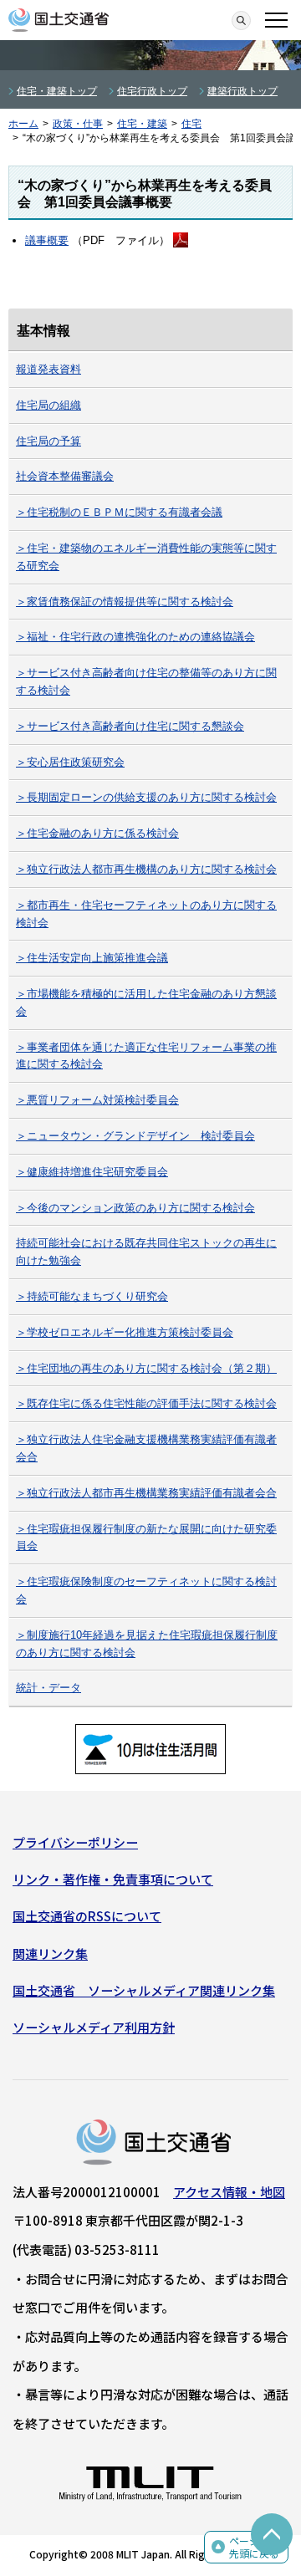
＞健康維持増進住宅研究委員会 (92, 1172)
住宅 (191, 124)
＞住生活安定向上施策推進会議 (92, 958)
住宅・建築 (142, 124)
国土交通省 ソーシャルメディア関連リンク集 (144, 1990)
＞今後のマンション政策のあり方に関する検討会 (135, 1208)
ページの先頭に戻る (254, 2547)
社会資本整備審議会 (65, 476)
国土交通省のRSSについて (87, 1916)
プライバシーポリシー (75, 1842)
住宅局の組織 (48, 405)
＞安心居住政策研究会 (70, 762)
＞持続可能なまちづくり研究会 (92, 1296)
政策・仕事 (78, 124)
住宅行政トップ (152, 91)
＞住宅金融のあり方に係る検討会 (97, 833)
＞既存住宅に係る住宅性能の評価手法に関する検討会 (146, 1403)
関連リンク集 (50, 1954)
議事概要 (47, 240)
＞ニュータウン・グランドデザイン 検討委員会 (135, 1136)
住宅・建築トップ (57, 91)
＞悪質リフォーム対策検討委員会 (97, 1100)
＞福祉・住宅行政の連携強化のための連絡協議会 (135, 637)
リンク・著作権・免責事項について (113, 1879)
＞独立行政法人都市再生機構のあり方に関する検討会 (146, 869)
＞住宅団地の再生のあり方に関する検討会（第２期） (146, 1368)
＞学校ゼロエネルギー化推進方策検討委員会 (125, 1332)
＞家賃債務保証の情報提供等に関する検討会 (125, 602)
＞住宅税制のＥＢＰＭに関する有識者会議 (119, 512)
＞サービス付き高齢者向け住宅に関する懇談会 (130, 726)
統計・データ (48, 1688)
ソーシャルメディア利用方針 (94, 2027)
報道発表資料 (48, 369)
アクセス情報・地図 (229, 2192)
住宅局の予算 (48, 441)
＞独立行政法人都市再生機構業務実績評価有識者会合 (146, 1493)
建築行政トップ (242, 91)
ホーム (23, 124)
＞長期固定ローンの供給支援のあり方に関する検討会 (146, 797)
